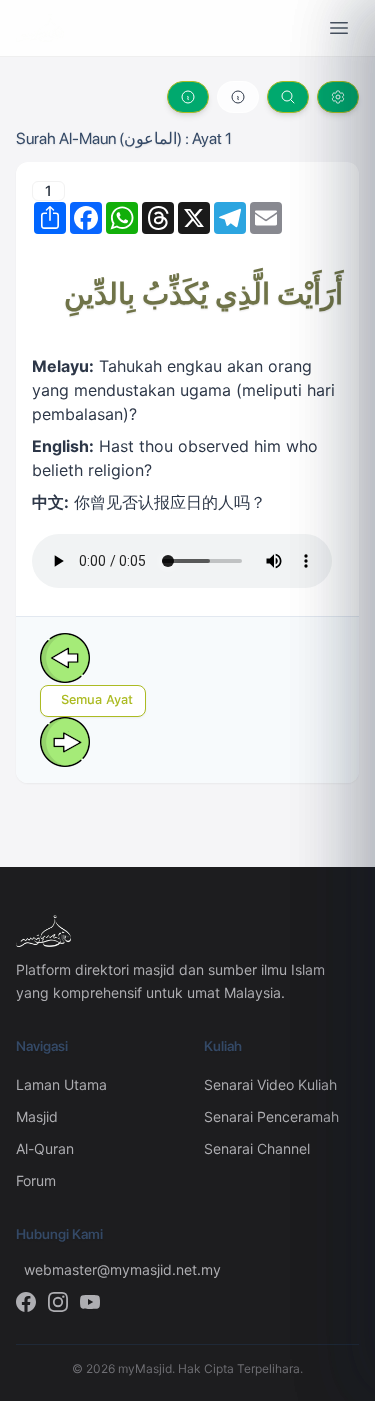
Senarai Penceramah (271, 1116)
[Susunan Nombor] (188, 97)
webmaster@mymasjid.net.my (98, 1269)
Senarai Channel (257, 1148)
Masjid (37, 1116)
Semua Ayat (97, 699)
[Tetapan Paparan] (338, 97)
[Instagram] (58, 1302)
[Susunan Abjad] (238, 97)
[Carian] (288, 97)
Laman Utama (61, 1084)
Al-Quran (45, 1148)
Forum (36, 1180)
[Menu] (339, 28)
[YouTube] (90, 1302)
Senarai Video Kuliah (270, 1084)
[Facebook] (26, 1302)
